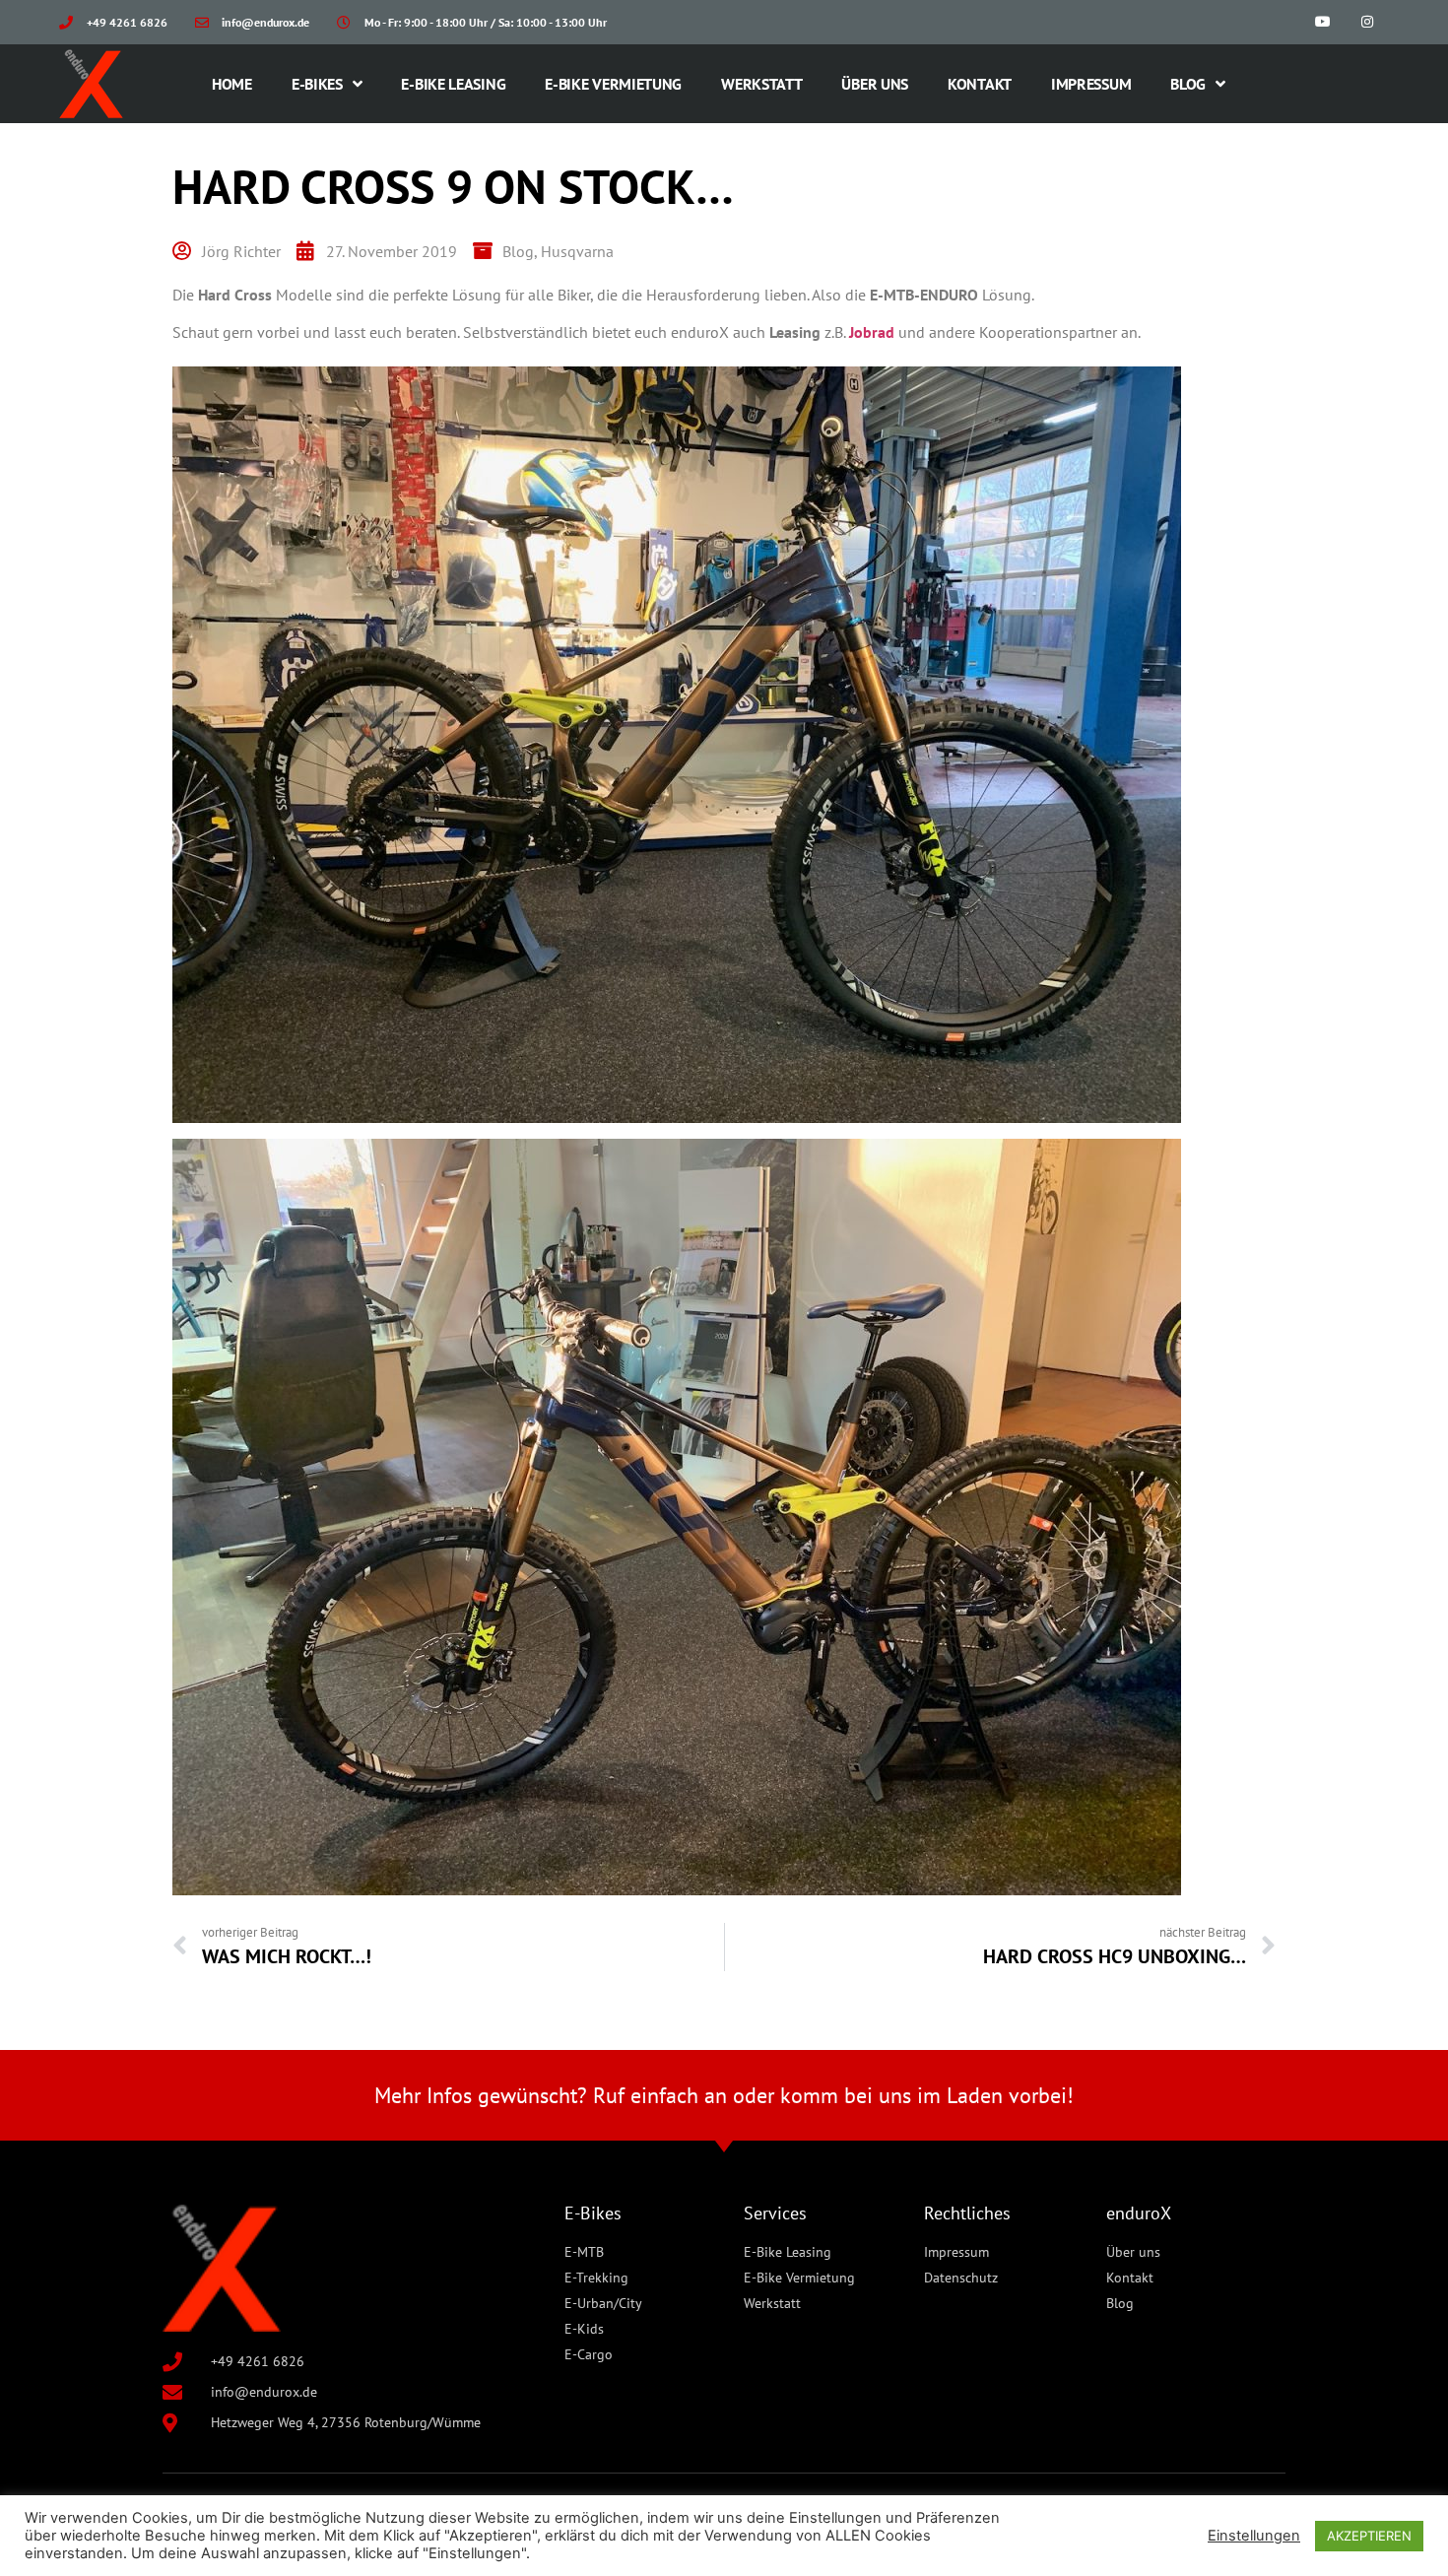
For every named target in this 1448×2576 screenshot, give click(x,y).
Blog (1188, 84)
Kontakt (980, 84)
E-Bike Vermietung (613, 84)
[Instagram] (1367, 22)
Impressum (1091, 84)
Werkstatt (761, 84)
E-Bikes (317, 84)
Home (232, 84)
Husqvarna (577, 251)
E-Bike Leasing (453, 84)
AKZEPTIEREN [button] (1369, 2536)
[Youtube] (1322, 22)
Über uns (875, 84)
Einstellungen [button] (1254, 2536)
